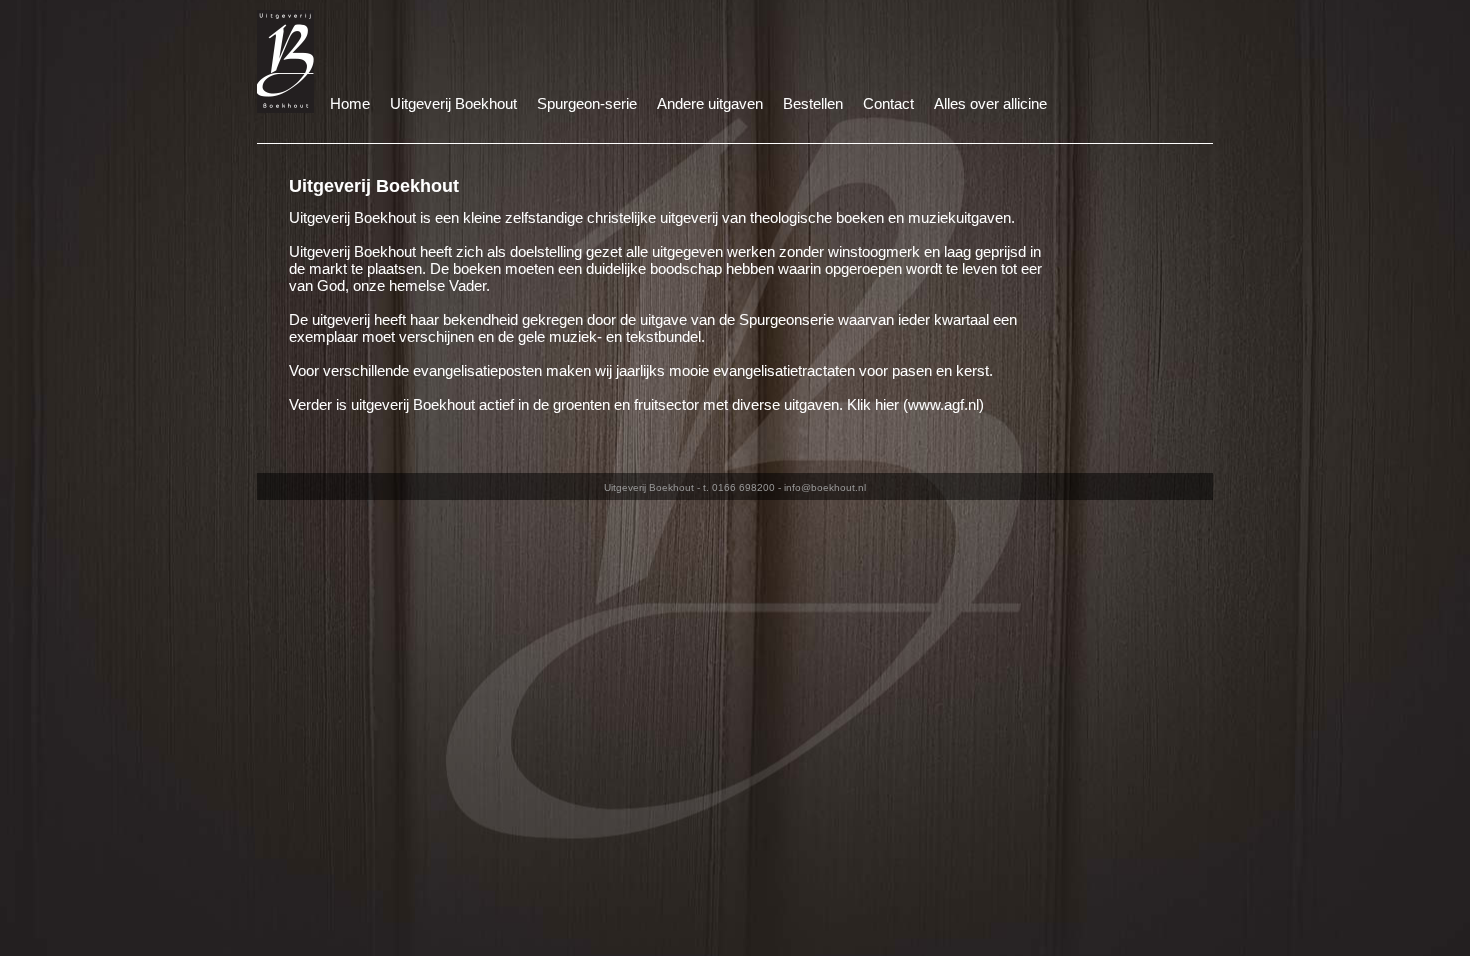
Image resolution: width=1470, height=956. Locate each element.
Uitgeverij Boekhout (453, 103)
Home (350, 103)
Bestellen (813, 103)
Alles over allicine (990, 103)
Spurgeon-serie (587, 103)
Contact (888, 103)
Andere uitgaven (710, 103)
